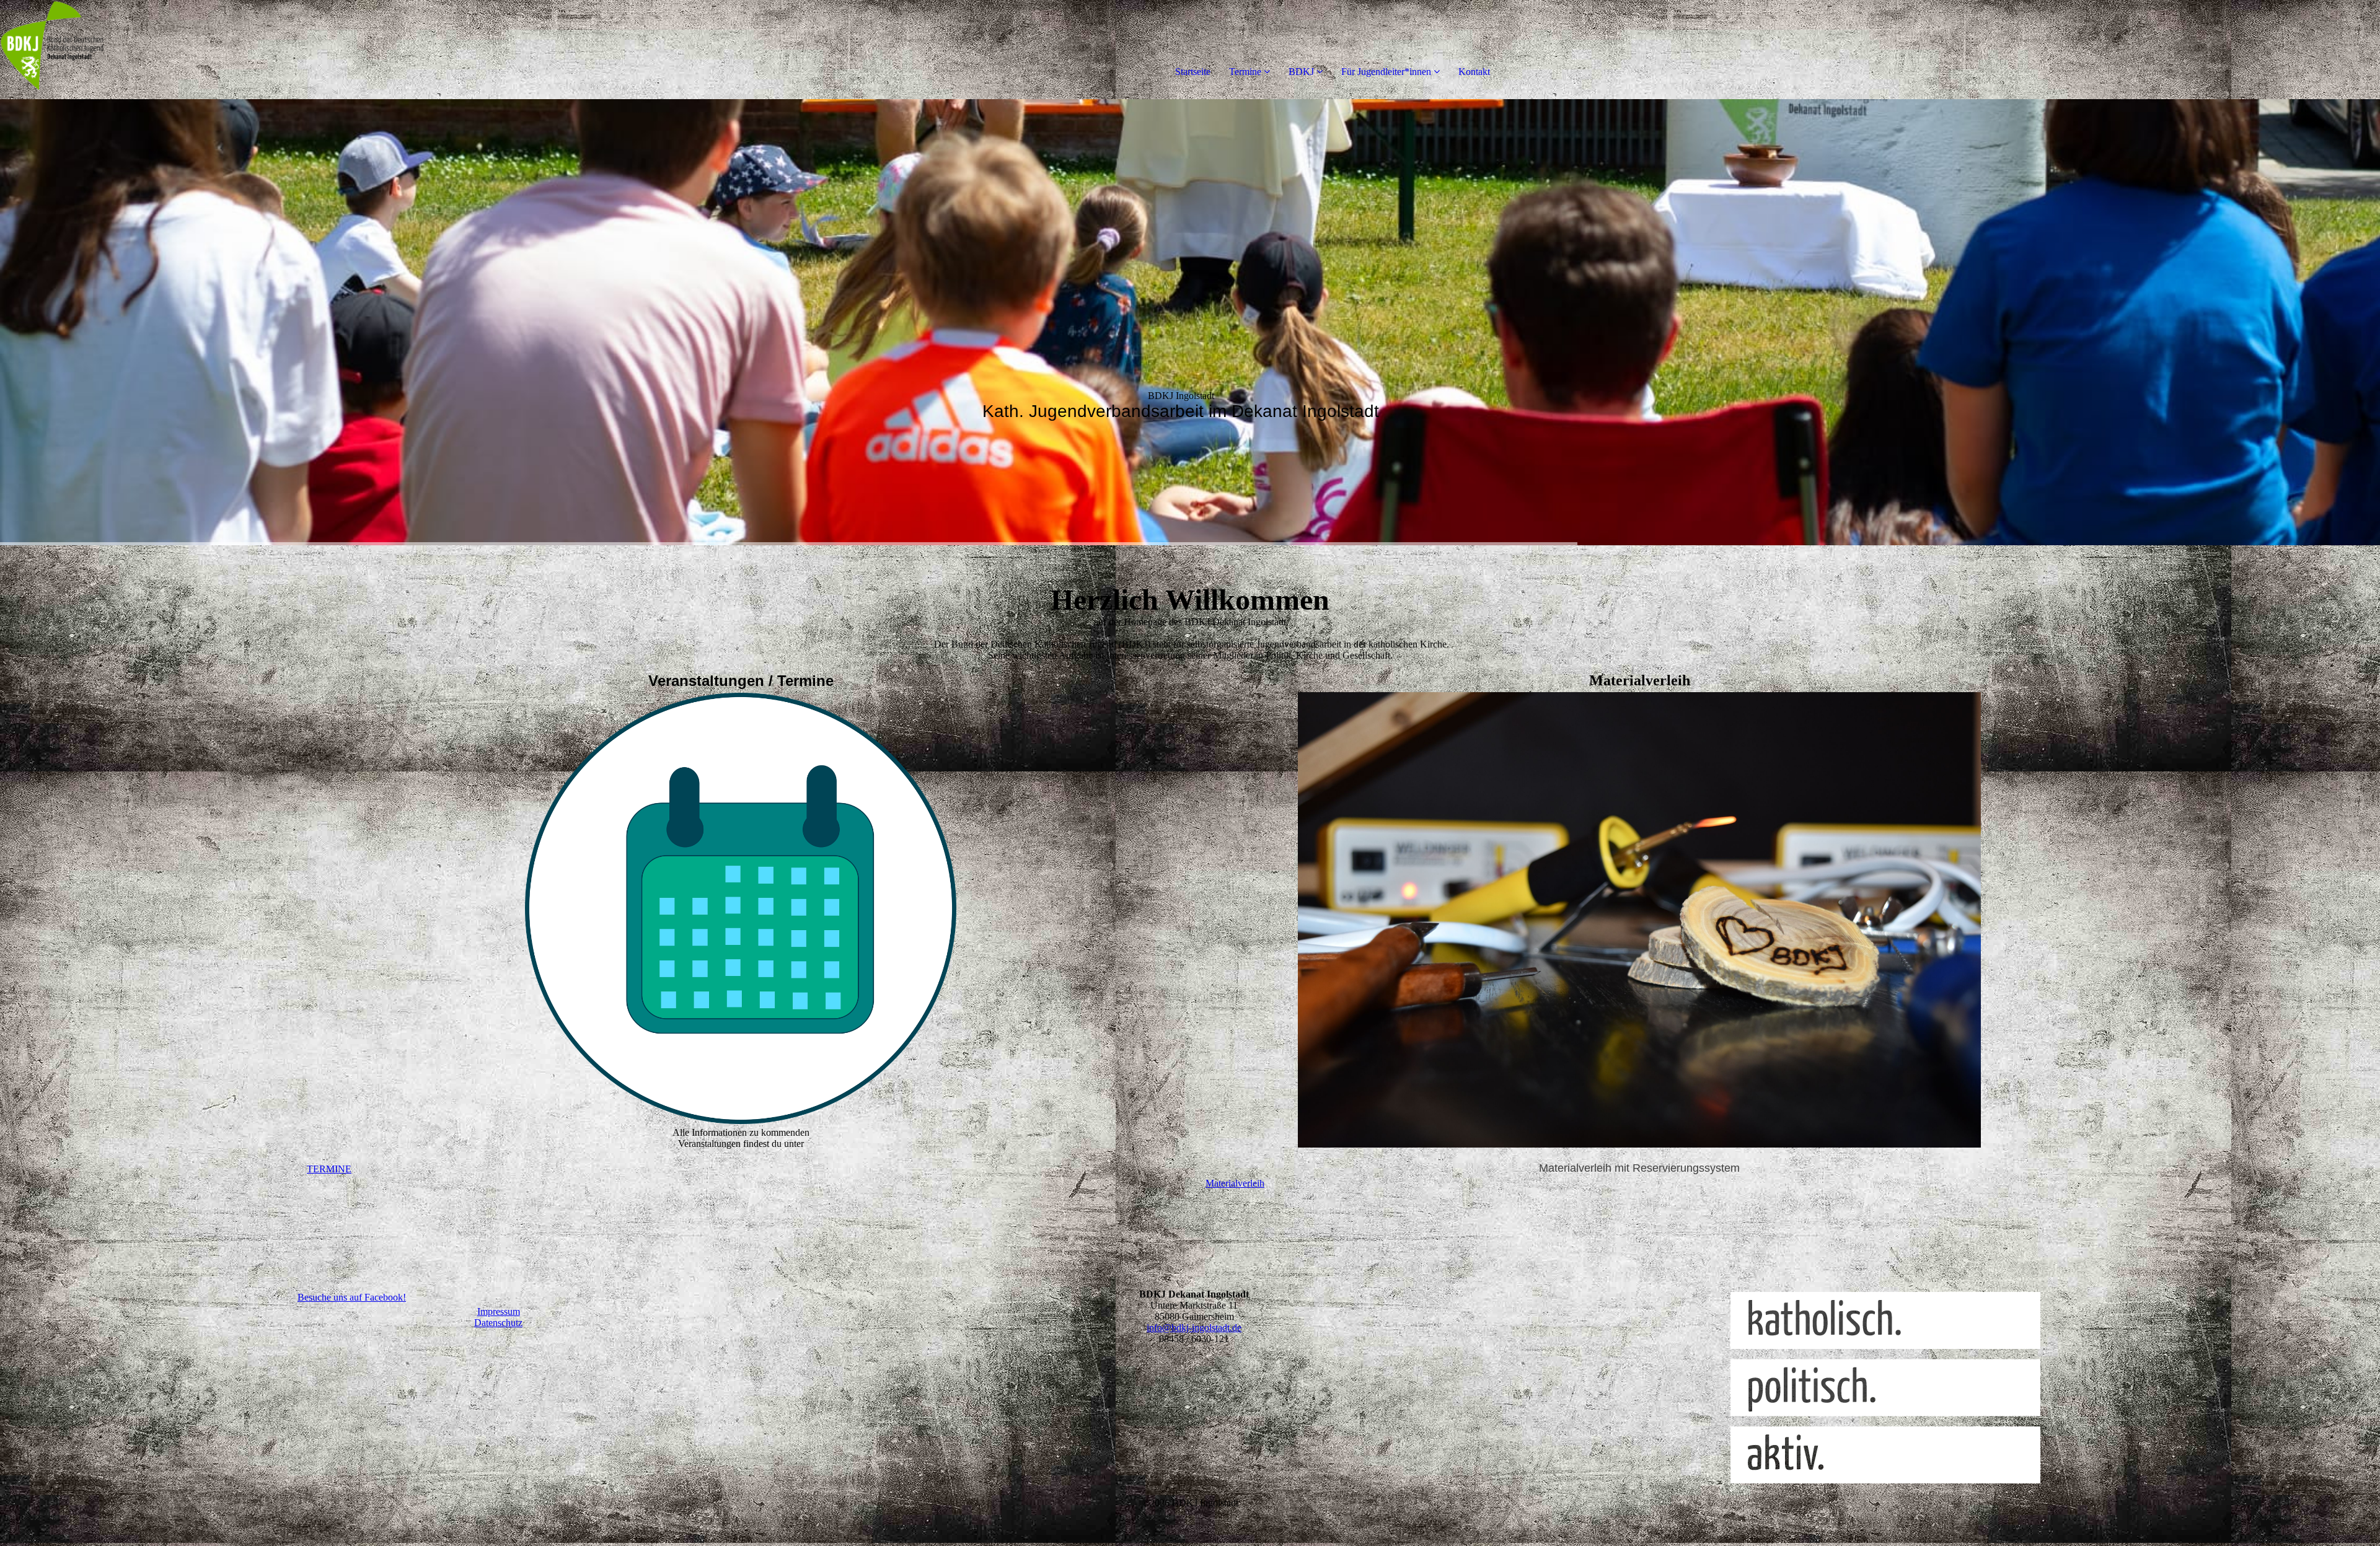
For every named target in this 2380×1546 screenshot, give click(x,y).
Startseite (1193, 72)
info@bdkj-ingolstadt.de (1194, 1328)
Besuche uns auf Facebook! (352, 1297)
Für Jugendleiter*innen (1386, 72)
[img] (143, 50)
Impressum (499, 1311)
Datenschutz (498, 1323)
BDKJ (1301, 72)
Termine (1245, 72)
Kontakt (1474, 72)
